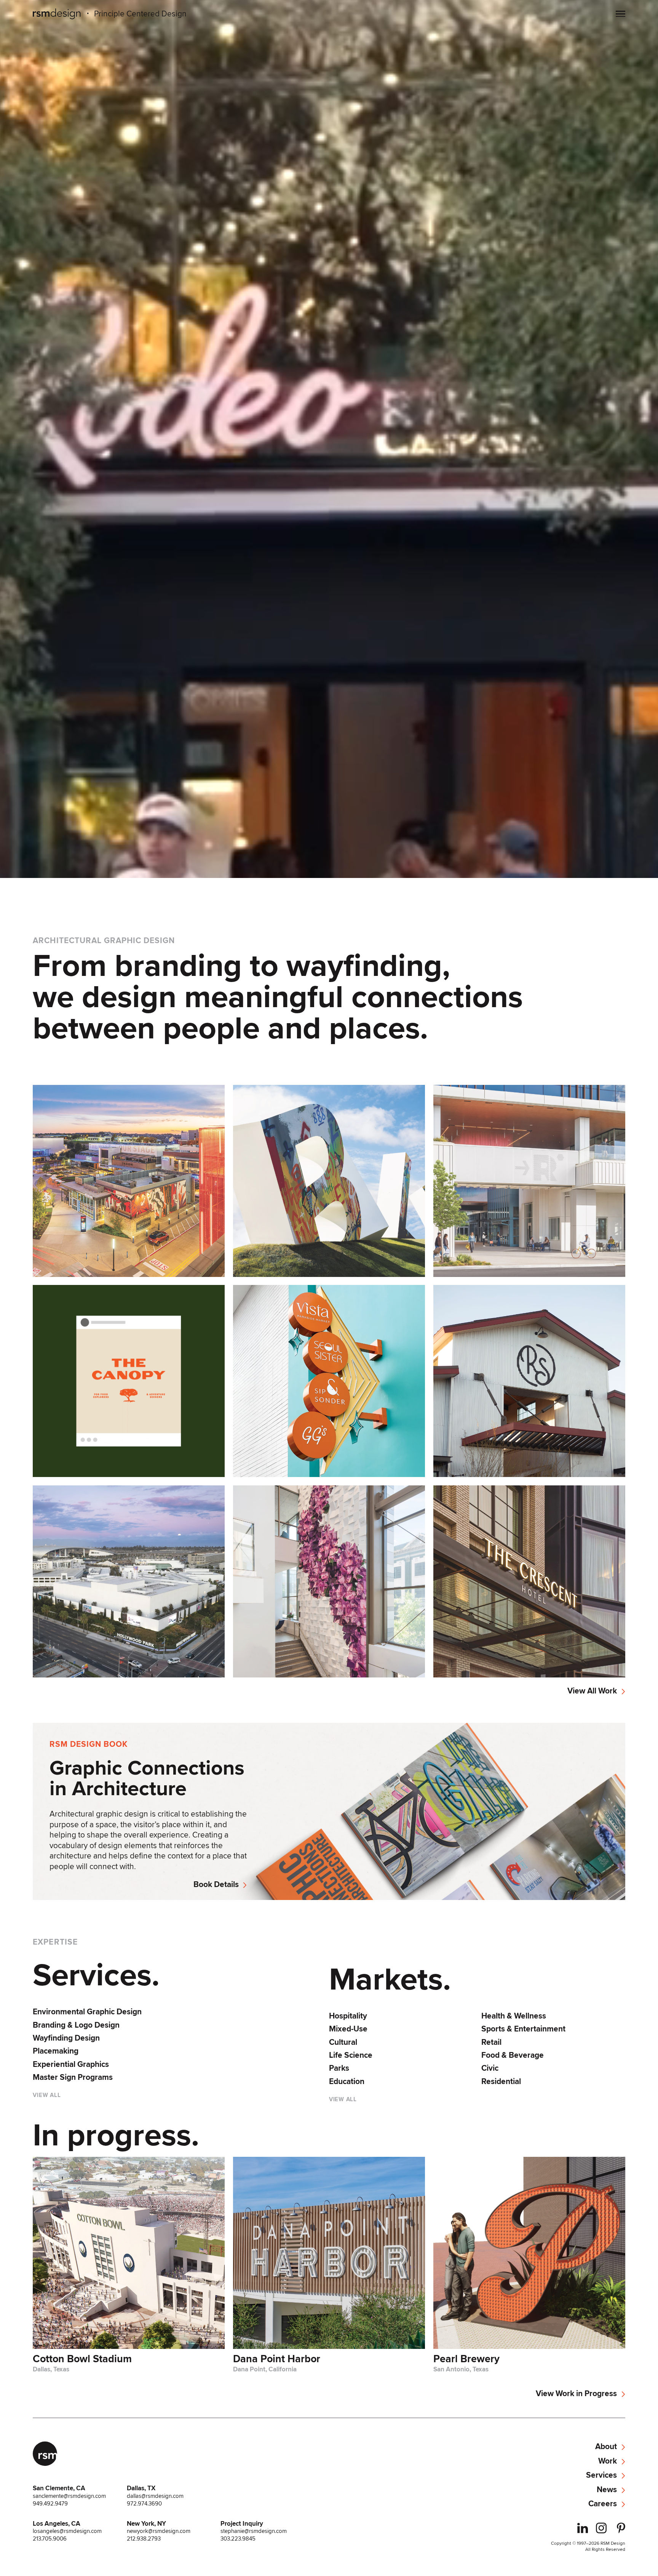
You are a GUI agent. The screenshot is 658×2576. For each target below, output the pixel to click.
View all (47, 2095)
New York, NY (146, 2523)
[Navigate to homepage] (57, 14)
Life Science (351, 2055)
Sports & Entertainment (523, 2029)
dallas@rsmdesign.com (155, 2496)
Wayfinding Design (66, 2038)
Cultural (343, 2042)
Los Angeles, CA (57, 2523)
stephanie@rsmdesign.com (254, 2531)
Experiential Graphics (71, 2064)
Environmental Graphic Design (87, 2012)
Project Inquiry (242, 2523)
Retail (491, 2042)
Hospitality (348, 2016)
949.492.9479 (50, 2504)
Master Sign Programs (73, 2077)
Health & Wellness (514, 2016)
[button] (620, 14)
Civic (490, 2068)
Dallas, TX (141, 2488)
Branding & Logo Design (76, 2025)
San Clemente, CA (59, 2488)
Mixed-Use (348, 2029)
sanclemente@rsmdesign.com (69, 2496)
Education (347, 2081)
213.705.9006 (50, 2539)
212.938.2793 (144, 2539)
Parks (339, 2068)
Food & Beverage (513, 2055)
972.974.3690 (144, 2504)
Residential (501, 2081)
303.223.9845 (238, 2539)
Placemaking (56, 2051)
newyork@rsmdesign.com (159, 2531)
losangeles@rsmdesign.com (67, 2531)
